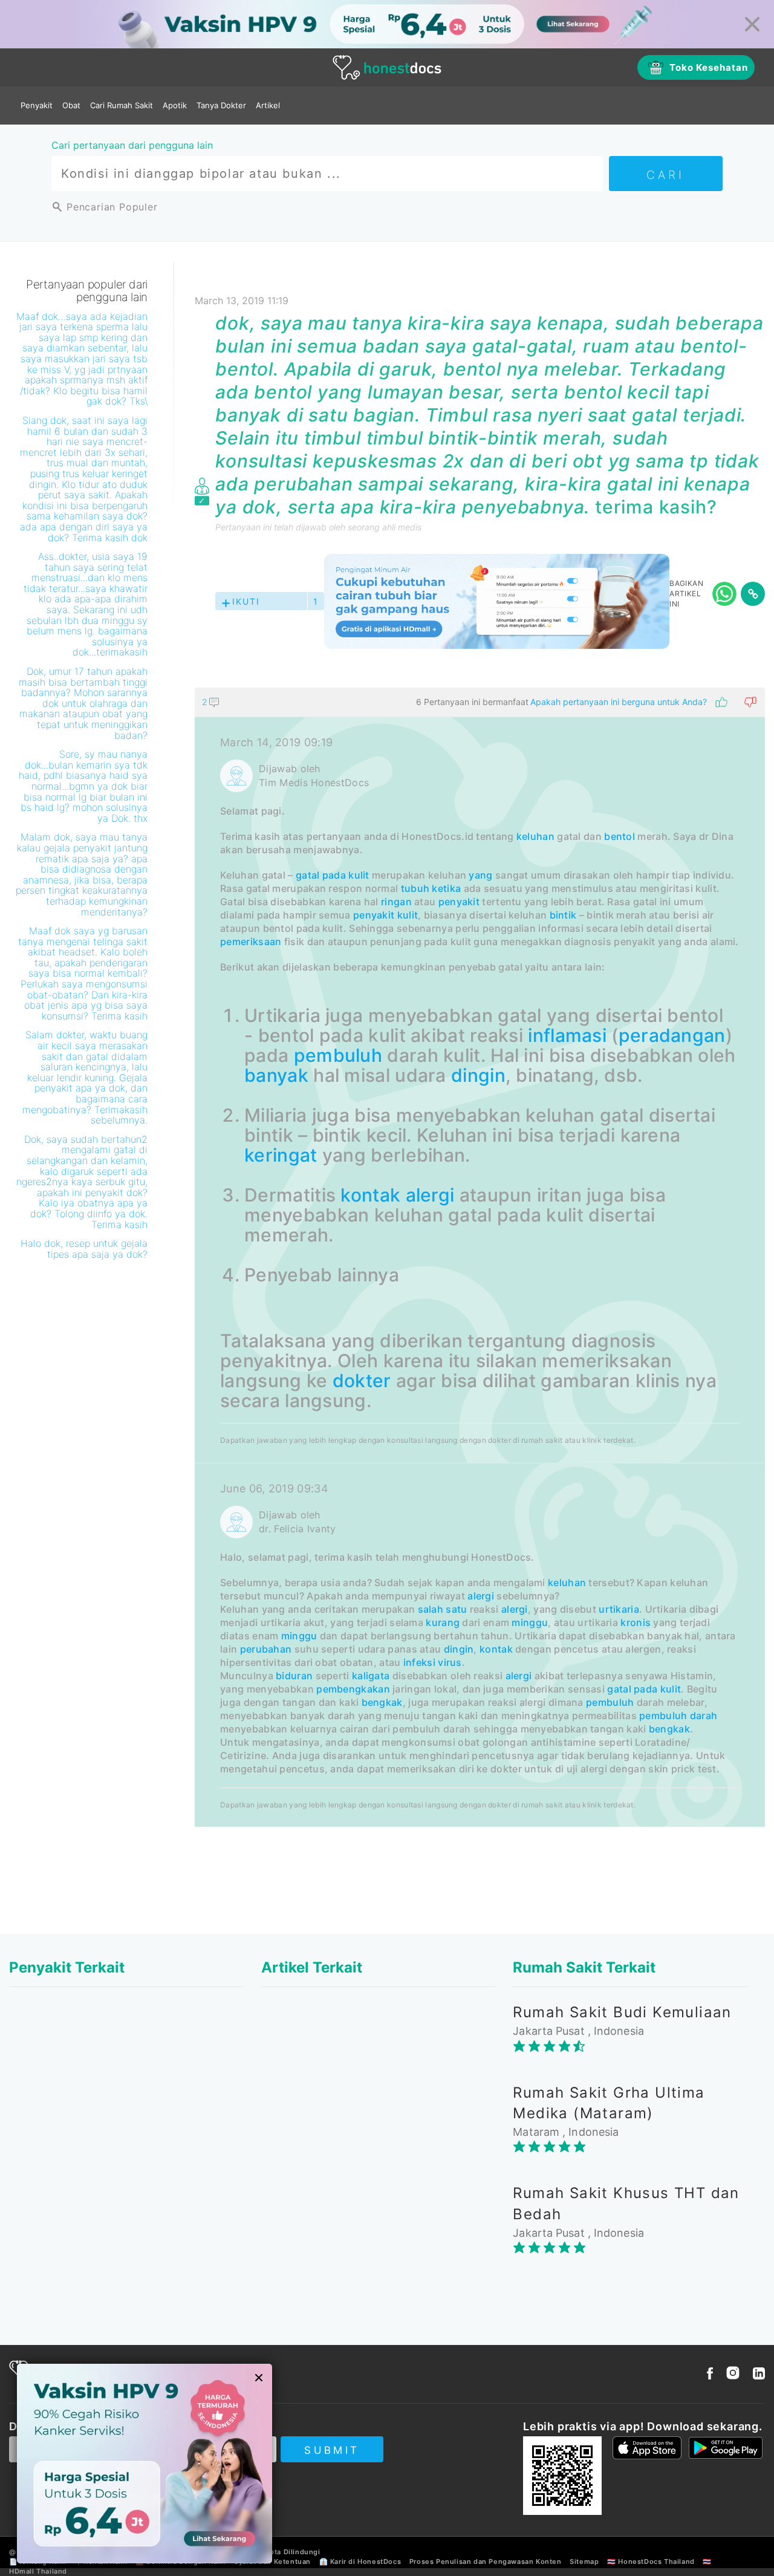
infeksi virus (433, 1662)
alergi (430, 1195)
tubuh (415, 888)
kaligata (371, 1676)
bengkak (382, 1702)
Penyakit (37, 105)
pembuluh (338, 1055)
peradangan (672, 1035)
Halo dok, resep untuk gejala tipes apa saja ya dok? (84, 1249)
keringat (281, 1155)
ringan (396, 902)
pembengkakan (353, 1689)
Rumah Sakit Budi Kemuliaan (622, 2012)
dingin (478, 1075)
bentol (620, 836)
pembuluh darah (678, 1716)
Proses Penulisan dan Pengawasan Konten (486, 2561)
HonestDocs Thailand (656, 2561)
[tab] (480, 1257)
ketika (446, 888)
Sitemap (584, 2561)
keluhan (535, 836)
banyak (276, 1075)
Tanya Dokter (221, 105)
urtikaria (619, 1609)
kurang (443, 1622)
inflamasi (567, 1035)
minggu (530, 1622)
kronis (636, 1622)
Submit (332, 2450)
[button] (480, 702)
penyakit (459, 902)
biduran (294, 1676)
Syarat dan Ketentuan (272, 2561)
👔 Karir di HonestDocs (360, 2561)
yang (480, 875)
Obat (71, 105)
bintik (563, 915)
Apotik (175, 105)
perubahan (266, 1649)
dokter (362, 1381)
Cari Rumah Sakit (122, 105)
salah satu (443, 1609)
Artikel (268, 105)
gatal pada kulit (333, 875)
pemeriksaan (251, 942)
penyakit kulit (385, 915)
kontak (370, 1195)
